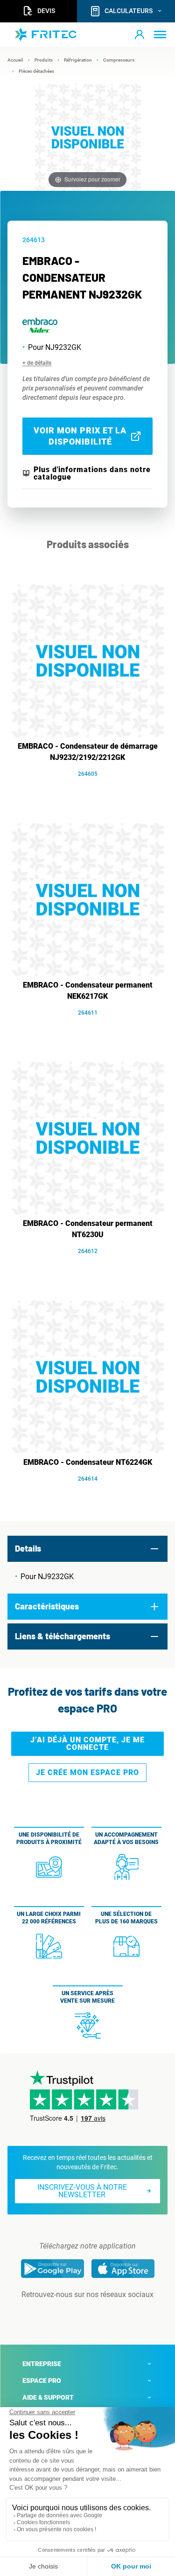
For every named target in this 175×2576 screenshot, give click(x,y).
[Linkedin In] (75, 2313)
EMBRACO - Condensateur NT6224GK (88, 1462)
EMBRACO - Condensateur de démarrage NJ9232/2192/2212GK (88, 752)
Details (28, 1548)
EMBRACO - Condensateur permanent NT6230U (88, 1229)
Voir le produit (92, 788)
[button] (140, 35)
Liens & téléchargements (63, 1636)
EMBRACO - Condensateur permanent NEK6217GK (88, 991)
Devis (46, 11)
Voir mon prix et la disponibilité (80, 436)
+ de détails (37, 363)
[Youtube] (101, 2313)
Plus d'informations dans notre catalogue (92, 473)
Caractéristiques (47, 1606)
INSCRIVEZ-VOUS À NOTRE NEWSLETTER (82, 2191)
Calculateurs (129, 11)
